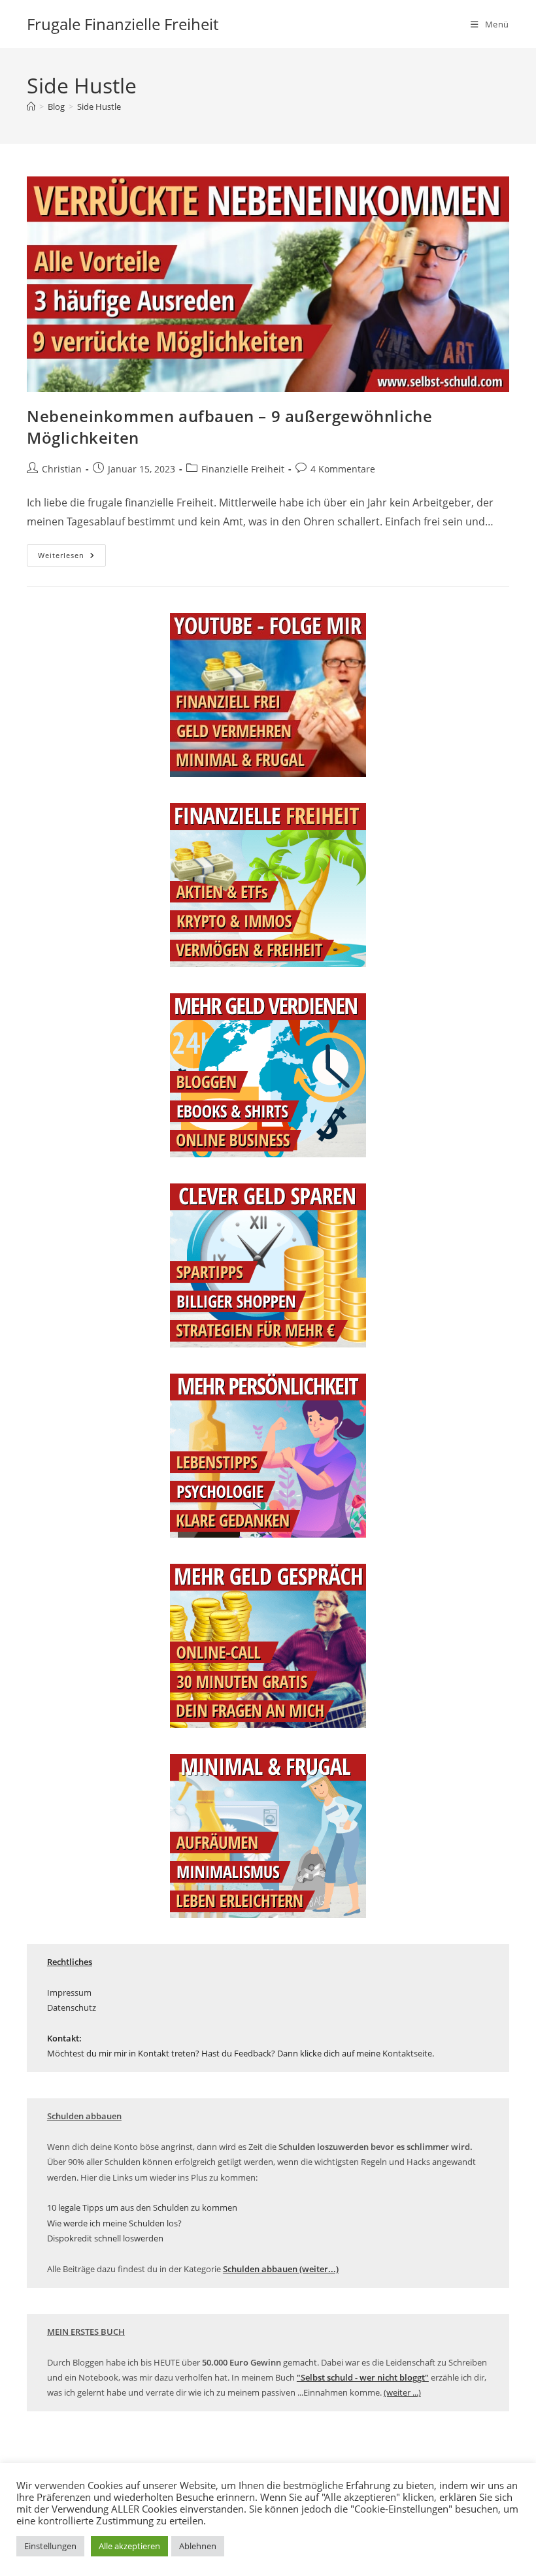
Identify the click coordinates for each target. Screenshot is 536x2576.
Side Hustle (99, 107)
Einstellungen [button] (50, 2546)
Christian (62, 469)
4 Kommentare (343, 469)
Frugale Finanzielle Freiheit (123, 24)
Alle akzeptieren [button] (129, 2546)
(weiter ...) (402, 2392)
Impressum (69, 1992)
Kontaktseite (407, 2053)
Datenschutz (72, 2007)
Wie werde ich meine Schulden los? (114, 2223)
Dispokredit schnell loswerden (105, 2238)
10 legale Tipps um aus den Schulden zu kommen (142, 2207)
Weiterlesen (72, 558)
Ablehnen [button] (198, 2546)
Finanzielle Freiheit (243, 469)
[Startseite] (31, 107)
